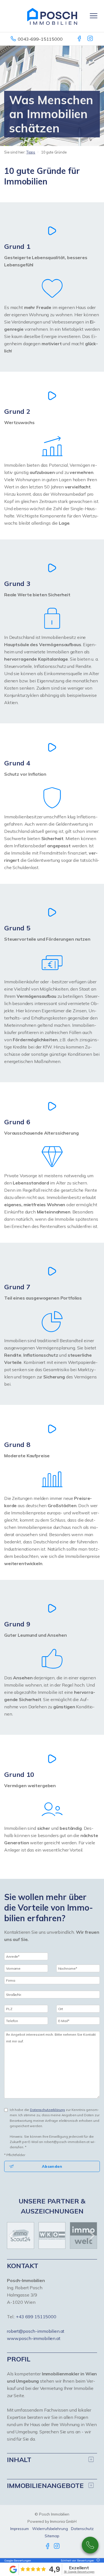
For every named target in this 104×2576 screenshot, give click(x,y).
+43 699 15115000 (36, 2317)
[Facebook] (80, 39)
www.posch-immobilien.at (34, 2338)
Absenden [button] (52, 2166)
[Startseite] (52, 16)
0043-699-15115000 (40, 39)
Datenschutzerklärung (47, 2110)
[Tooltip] (97, 2561)
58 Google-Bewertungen (79, 2572)
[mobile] (94, 16)
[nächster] (91, 2236)
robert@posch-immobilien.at (36, 2331)
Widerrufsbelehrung (50, 2529)
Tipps (31, 152)
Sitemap (52, 2536)
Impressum (20, 2529)
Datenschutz (82, 2529)
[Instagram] (91, 39)
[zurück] (13, 2236)
